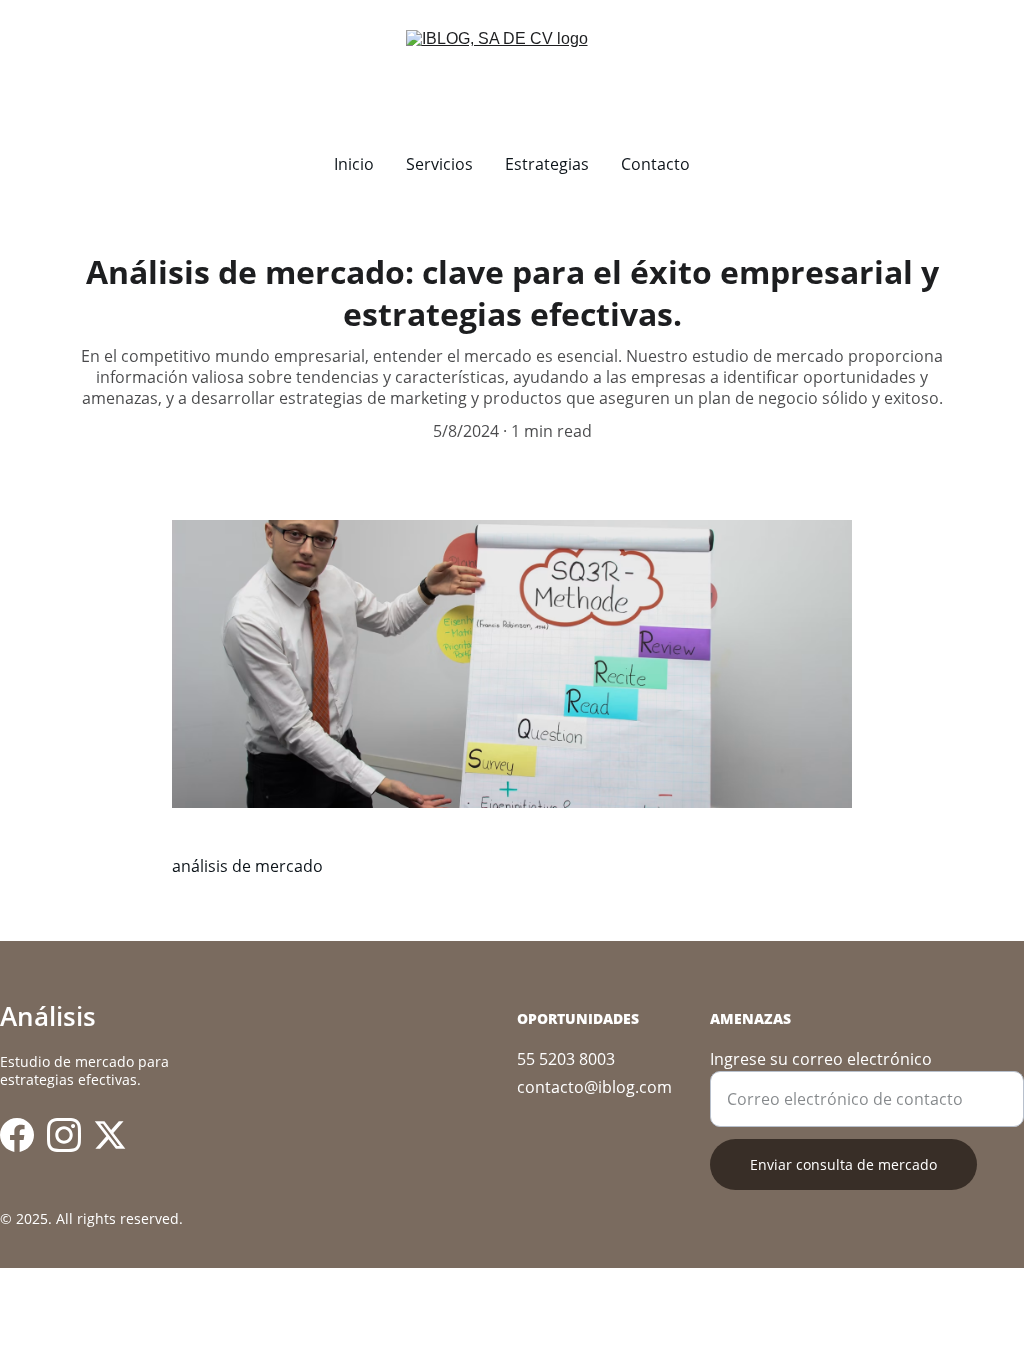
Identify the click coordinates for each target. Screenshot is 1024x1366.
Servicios (439, 164)
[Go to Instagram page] (64, 1134)
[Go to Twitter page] (110, 1134)
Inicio (354, 164)
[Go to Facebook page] (17, 1134)
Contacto (655, 164)
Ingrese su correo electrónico (821, 1059)
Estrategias (547, 164)
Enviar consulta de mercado (843, 1164)
